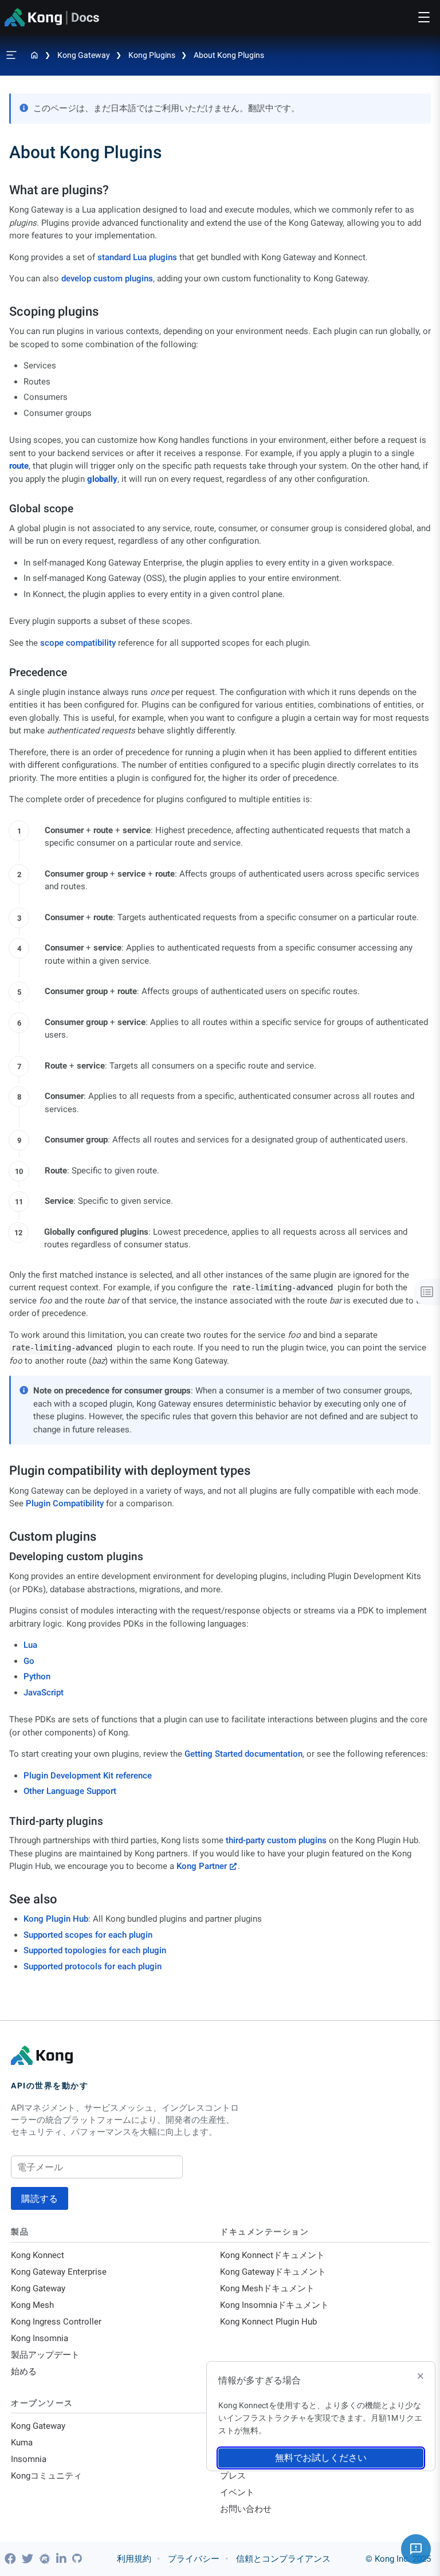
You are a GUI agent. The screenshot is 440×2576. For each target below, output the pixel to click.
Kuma (22, 2443)
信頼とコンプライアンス (283, 2559)
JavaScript (44, 1693)
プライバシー (194, 2559)
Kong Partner (202, 1866)
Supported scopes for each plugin (88, 1935)
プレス (233, 2476)
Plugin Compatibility (65, 1503)
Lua (30, 1645)
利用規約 (134, 2559)
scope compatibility (78, 643)
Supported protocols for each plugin (93, 1966)
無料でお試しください (321, 2458)
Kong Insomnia (40, 2338)
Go (29, 1661)
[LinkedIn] (63, 2559)
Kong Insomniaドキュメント (274, 2305)
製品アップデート (45, 2355)
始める (24, 2371)
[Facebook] (12, 2559)
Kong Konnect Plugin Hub (268, 2322)
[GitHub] (77, 2559)
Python (37, 1676)
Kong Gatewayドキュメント (273, 2272)
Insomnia (29, 2459)
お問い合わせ (246, 2509)
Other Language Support (70, 1791)
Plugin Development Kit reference (88, 1776)
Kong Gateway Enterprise (59, 2272)
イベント (237, 2492)
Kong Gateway (84, 55)
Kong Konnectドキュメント (272, 2255)
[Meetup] (46, 2559)
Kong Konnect (38, 2255)
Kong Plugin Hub (56, 1919)
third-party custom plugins (276, 1840)
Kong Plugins (152, 55)
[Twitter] (29, 2559)
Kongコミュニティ (46, 2476)
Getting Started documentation (243, 1754)
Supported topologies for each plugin (95, 1950)
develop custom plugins (107, 278)
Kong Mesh (32, 2305)
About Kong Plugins (229, 55)
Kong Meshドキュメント (267, 2288)
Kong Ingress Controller (56, 2322)
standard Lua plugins (137, 257)
